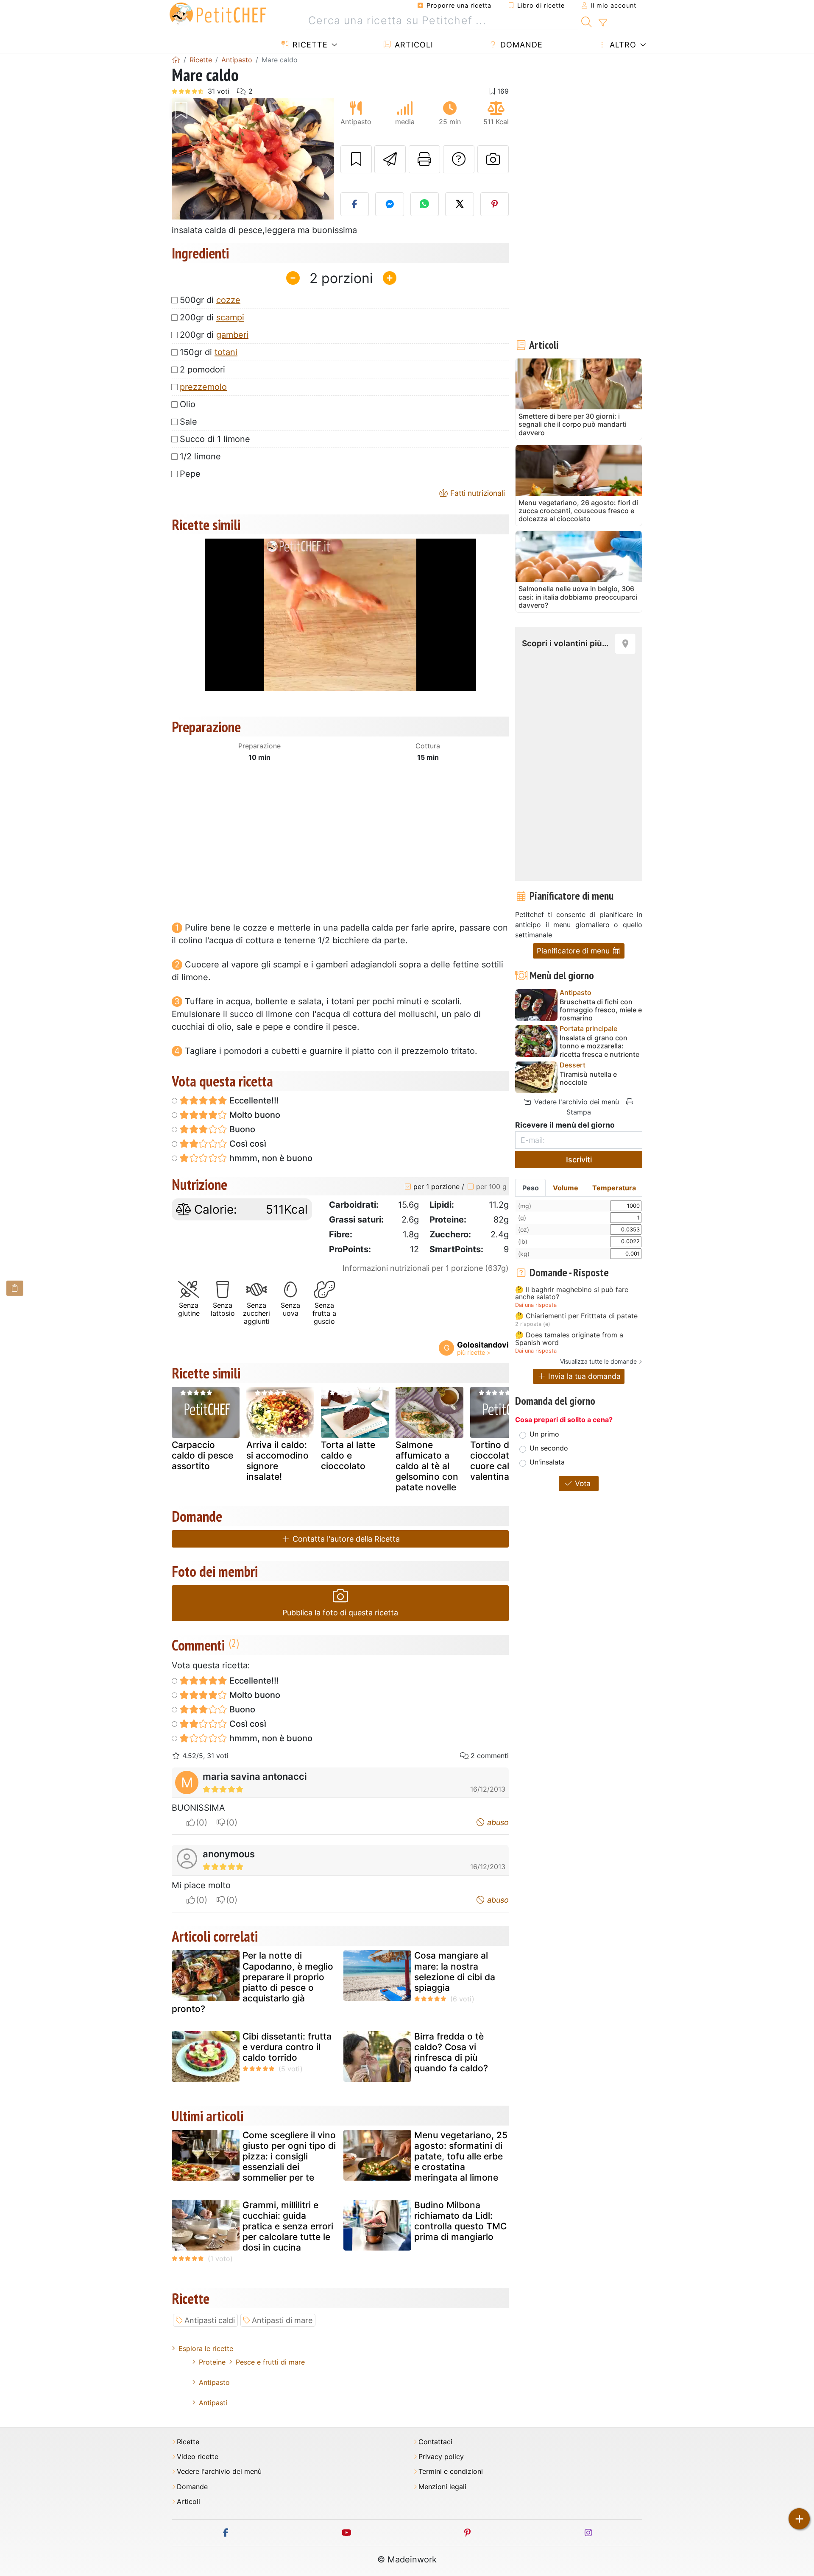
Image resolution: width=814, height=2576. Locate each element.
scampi (230, 317)
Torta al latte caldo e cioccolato (348, 1455)
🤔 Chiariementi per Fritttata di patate (576, 1316)
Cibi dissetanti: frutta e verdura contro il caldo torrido (287, 2047)
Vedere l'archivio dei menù (576, 1102)
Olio (188, 404)
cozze (228, 300)
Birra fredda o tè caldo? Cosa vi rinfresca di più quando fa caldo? (451, 2052)
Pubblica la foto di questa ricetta (340, 1613)
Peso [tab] (531, 1188)
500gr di (210, 300)
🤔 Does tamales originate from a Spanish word (569, 1339)
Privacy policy (441, 2457)
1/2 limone (200, 456)
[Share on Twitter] (460, 204)
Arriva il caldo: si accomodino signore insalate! (277, 1461)
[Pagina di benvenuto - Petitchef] (176, 60)
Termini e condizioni (451, 2472)
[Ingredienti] (15, 1288)
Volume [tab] (566, 1188)
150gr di (209, 352)
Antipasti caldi (210, 2320)
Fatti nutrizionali (477, 493)
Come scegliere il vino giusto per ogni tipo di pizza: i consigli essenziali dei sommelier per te (289, 2156)
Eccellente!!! (253, 1100)
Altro (622, 45)
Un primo (544, 1434)
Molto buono (254, 1115)
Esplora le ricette (206, 2348)
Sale (188, 422)
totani (226, 352)
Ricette (309, 45)
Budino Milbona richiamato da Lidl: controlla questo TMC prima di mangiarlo (460, 2221)
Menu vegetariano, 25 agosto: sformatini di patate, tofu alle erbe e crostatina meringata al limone (461, 2156)
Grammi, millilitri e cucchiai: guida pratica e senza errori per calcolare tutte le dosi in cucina (288, 2226)
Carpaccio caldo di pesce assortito (202, 1455)
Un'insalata (547, 1462)
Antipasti (213, 2403)
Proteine (212, 2362)
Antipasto (214, 2382)
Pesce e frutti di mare (270, 2362)
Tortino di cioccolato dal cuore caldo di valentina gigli (500, 1461)
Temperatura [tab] (614, 1188)
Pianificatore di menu (574, 951)
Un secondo (549, 1448)
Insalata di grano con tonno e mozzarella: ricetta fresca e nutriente (599, 1046)
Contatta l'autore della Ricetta (345, 1539)
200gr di (212, 317)
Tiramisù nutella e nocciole (588, 1078)
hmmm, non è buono (270, 1158)
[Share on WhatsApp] (425, 204)
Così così (247, 1144)
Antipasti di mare (282, 2320)
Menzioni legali (442, 2487)
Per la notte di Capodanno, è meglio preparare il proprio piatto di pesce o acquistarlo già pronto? (252, 1982)
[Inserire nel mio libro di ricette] (356, 159)
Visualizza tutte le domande (598, 1361)
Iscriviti (579, 1160)
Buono (241, 1129)
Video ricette (198, 2457)
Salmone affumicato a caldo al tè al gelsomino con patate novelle (427, 1466)
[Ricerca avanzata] (603, 23)
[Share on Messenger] (390, 204)
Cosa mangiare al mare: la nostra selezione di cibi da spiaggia (455, 1972)
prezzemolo (203, 387)
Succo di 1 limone (215, 439)
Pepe (190, 474)
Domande (520, 45)
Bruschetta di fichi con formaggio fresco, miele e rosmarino (601, 1010)
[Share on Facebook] (355, 204)
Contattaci (435, 2442)
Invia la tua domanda (583, 1376)
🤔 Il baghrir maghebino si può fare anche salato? (572, 1294)
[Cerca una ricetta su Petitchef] (587, 21)
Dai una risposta (536, 1305)
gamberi (232, 335)
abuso (497, 1822)
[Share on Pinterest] (495, 204)
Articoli (413, 45)
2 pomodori (202, 370)
